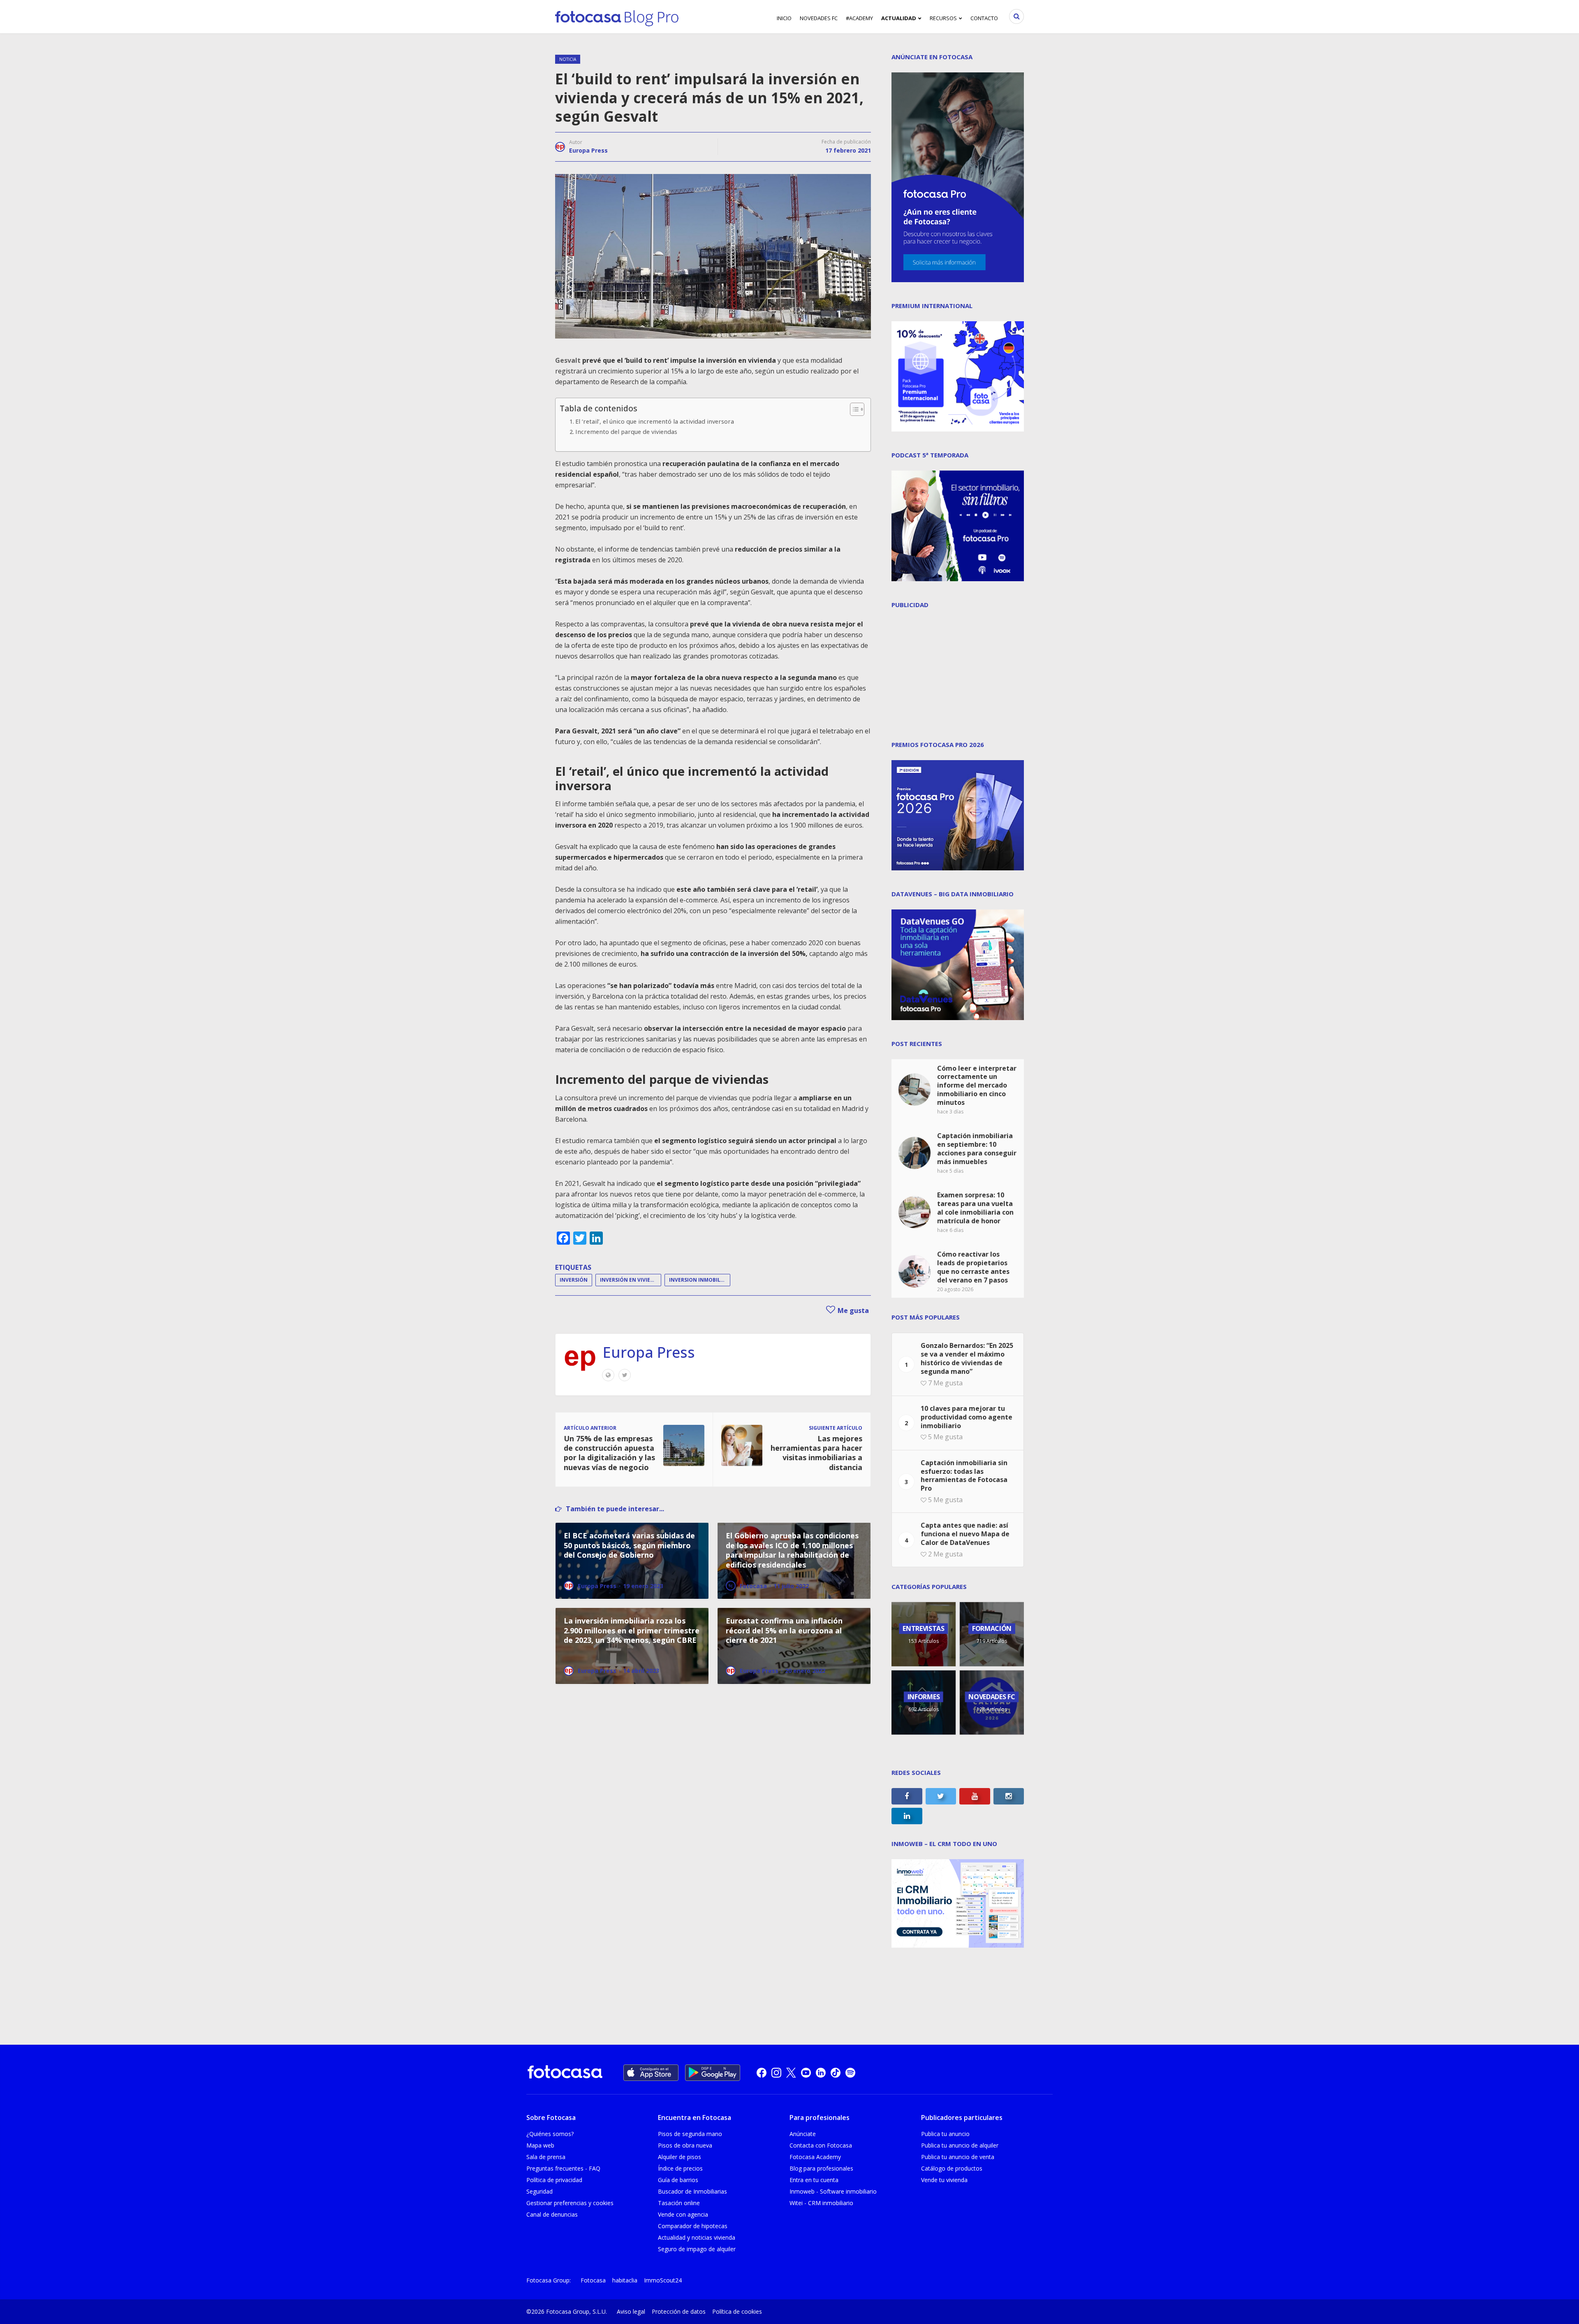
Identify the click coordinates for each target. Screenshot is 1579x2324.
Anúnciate (803, 2134)
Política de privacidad (554, 2180)
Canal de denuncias (552, 2214)
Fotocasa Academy (815, 2157)
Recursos (943, 18)
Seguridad (539, 2191)
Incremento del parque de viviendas (626, 432)
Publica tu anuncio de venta (958, 2157)
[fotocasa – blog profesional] (617, 16)
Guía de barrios (678, 2180)
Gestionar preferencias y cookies (570, 2203)
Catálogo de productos (952, 2168)
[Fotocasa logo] (565, 2073)
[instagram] (776, 2073)
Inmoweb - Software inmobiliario (833, 2191)
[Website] (608, 1375)
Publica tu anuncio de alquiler (960, 2145)
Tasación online (679, 2203)
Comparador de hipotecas (693, 2226)
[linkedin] (821, 2073)
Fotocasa (593, 2280)
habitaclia (625, 2280)
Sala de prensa (546, 2157)
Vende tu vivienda (944, 2180)
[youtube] (806, 2073)
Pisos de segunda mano (690, 2134)
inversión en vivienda (631, 1280)
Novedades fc (819, 18)
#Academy (859, 18)
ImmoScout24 (663, 2280)
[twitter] (791, 2073)
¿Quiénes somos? (550, 2134)
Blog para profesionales (821, 2168)
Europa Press (588, 150)
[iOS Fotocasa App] (651, 2073)
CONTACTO (984, 18)
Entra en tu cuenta (814, 2180)
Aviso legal (631, 2311)
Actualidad (899, 18)
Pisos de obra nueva (685, 2145)
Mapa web (540, 2145)
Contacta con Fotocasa (821, 2145)
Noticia (568, 59)
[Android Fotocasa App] (713, 2073)
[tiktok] (836, 2073)
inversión (574, 1280)
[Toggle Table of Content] (853, 409)
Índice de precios (680, 2168)
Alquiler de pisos (680, 2157)
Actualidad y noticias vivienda (697, 2237)
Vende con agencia (683, 2214)
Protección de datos (679, 2311)
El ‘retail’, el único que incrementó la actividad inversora (655, 421)
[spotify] (850, 2073)
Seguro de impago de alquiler (697, 2249)
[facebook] (762, 2073)
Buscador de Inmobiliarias (692, 2191)
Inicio (784, 18)
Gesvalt (568, 360)
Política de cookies (737, 2311)
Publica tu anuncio (945, 2134)
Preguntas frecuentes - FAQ (563, 2168)
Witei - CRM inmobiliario (821, 2203)
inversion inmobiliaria (700, 1280)
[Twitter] (625, 1375)
